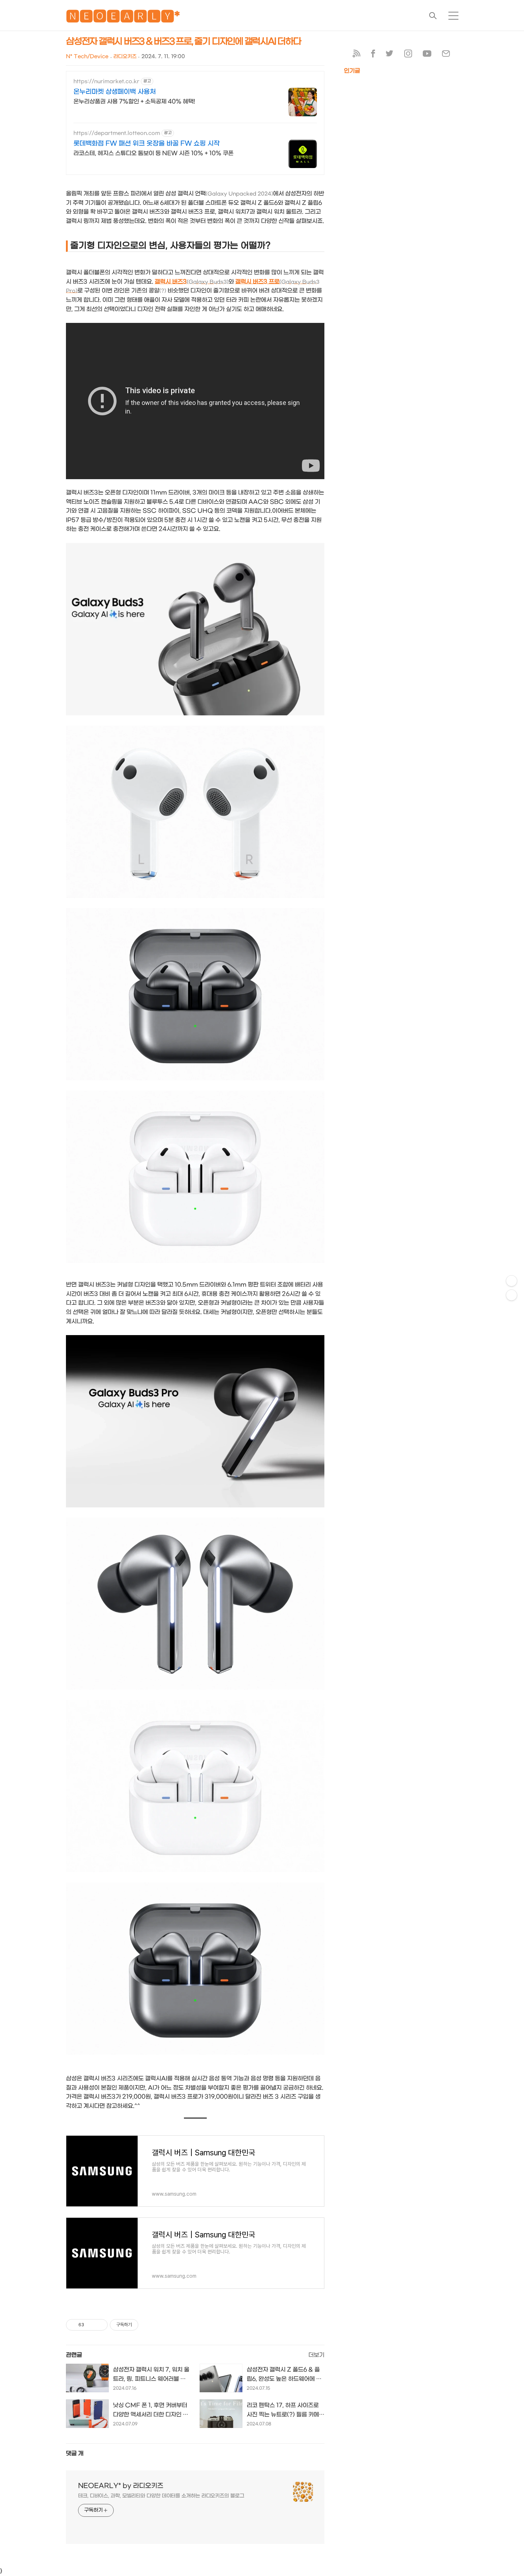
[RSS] (356, 55)
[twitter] (390, 55)
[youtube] (427, 55)
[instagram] (408, 55)
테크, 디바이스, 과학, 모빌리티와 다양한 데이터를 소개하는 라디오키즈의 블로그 (161, 2496)
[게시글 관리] (100, 2325)
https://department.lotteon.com (117, 133)
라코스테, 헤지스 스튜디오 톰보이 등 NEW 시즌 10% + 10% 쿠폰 (153, 153)
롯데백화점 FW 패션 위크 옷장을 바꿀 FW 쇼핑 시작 (147, 144)
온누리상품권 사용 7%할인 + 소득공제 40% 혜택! (134, 102)
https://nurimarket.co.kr (106, 82)
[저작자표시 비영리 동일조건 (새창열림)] (148, 2325)
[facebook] (373, 55)
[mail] (446, 55)
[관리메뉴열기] (512, 1281)
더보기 (316, 2355)
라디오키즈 (125, 57)
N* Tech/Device (87, 57)
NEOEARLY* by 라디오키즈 (121, 2486)
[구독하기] (512, 1295)
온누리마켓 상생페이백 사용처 (115, 92)
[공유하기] (91, 2325)
